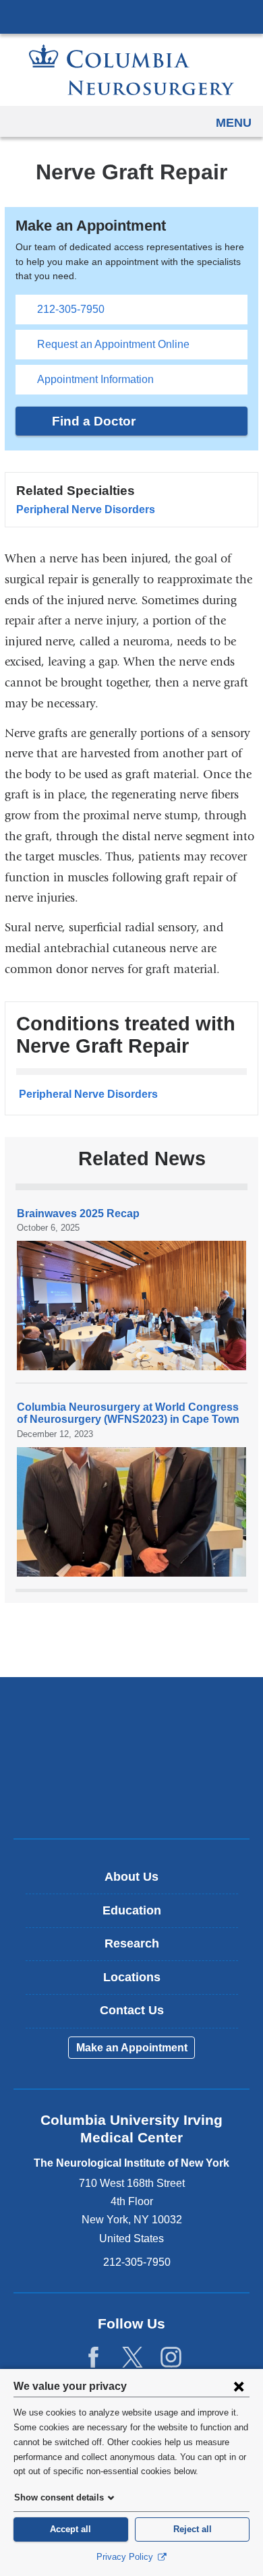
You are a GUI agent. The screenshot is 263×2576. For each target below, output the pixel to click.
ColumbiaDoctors (131, 1799)
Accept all (70, 2529)
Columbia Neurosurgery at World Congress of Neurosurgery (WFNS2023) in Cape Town (128, 1413)
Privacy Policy (126, 2557)
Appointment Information (95, 379)
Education (132, 1910)
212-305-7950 (71, 309)
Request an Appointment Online (113, 344)
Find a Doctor (94, 421)
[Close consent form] (239, 2386)
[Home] (131, 70)
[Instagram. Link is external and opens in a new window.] (171, 2358)
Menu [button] (234, 123)
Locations (132, 1977)
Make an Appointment (132, 2048)
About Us (131, 1877)
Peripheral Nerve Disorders (86, 509)
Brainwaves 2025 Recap (78, 1213)
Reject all (193, 2529)
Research (132, 1943)
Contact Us (132, 2010)
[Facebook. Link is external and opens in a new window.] (93, 2358)
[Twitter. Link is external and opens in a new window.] (133, 2358)
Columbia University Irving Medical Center (131, 16)
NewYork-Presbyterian (131, 1757)
